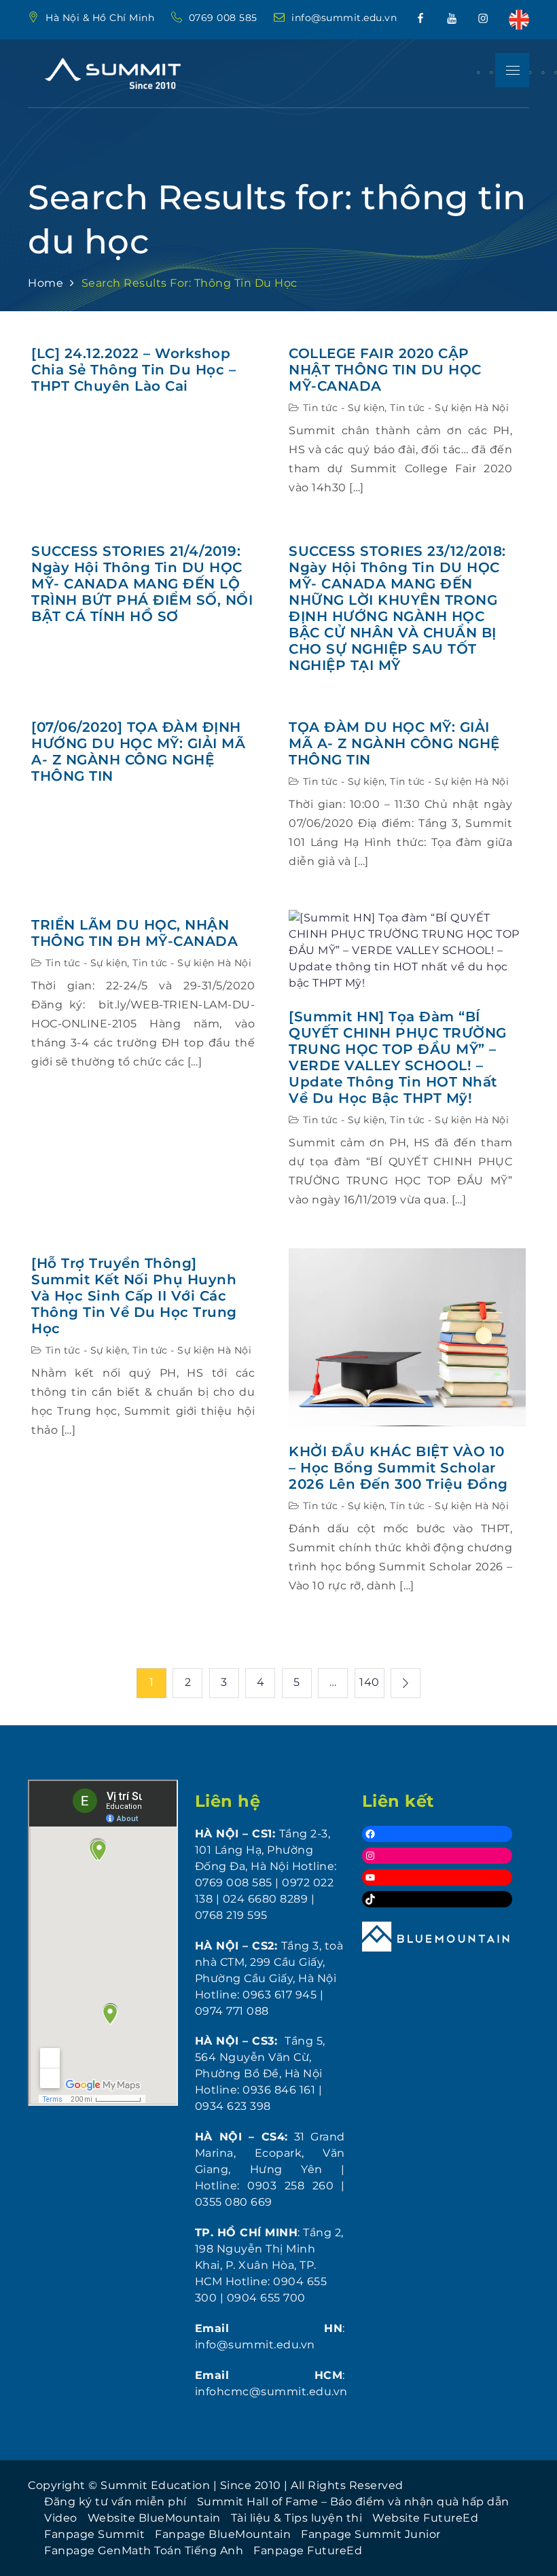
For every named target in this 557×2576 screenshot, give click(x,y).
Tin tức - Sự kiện (344, 408)
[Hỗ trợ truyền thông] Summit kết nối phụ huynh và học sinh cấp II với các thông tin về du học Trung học (134, 1296)
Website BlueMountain (154, 2518)
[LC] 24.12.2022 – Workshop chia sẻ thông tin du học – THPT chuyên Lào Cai (133, 370)
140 (370, 1682)
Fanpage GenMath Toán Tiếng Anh (144, 2551)
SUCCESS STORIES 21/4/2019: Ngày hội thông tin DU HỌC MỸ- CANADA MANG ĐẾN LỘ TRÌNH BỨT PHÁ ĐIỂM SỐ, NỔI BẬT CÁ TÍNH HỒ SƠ (142, 584)
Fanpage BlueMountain (223, 2534)
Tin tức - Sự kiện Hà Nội (449, 408)
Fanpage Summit (94, 2534)
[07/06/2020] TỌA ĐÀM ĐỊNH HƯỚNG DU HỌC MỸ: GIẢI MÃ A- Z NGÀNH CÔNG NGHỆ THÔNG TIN (138, 752)
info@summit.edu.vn (344, 18)
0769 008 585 (225, 18)
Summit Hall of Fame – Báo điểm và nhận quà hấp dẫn (353, 2502)
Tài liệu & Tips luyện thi (297, 2518)
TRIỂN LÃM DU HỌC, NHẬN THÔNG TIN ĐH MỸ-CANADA (134, 933)
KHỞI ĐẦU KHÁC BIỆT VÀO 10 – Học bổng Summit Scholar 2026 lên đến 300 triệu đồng (398, 1468)
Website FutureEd (425, 2518)
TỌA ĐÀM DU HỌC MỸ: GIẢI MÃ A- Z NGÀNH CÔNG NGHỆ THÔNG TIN (394, 743)
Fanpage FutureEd (308, 2551)
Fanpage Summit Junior (371, 2534)
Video (61, 2518)
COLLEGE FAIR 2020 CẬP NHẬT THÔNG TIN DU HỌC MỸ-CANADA (385, 370)
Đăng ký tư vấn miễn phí (115, 2502)
